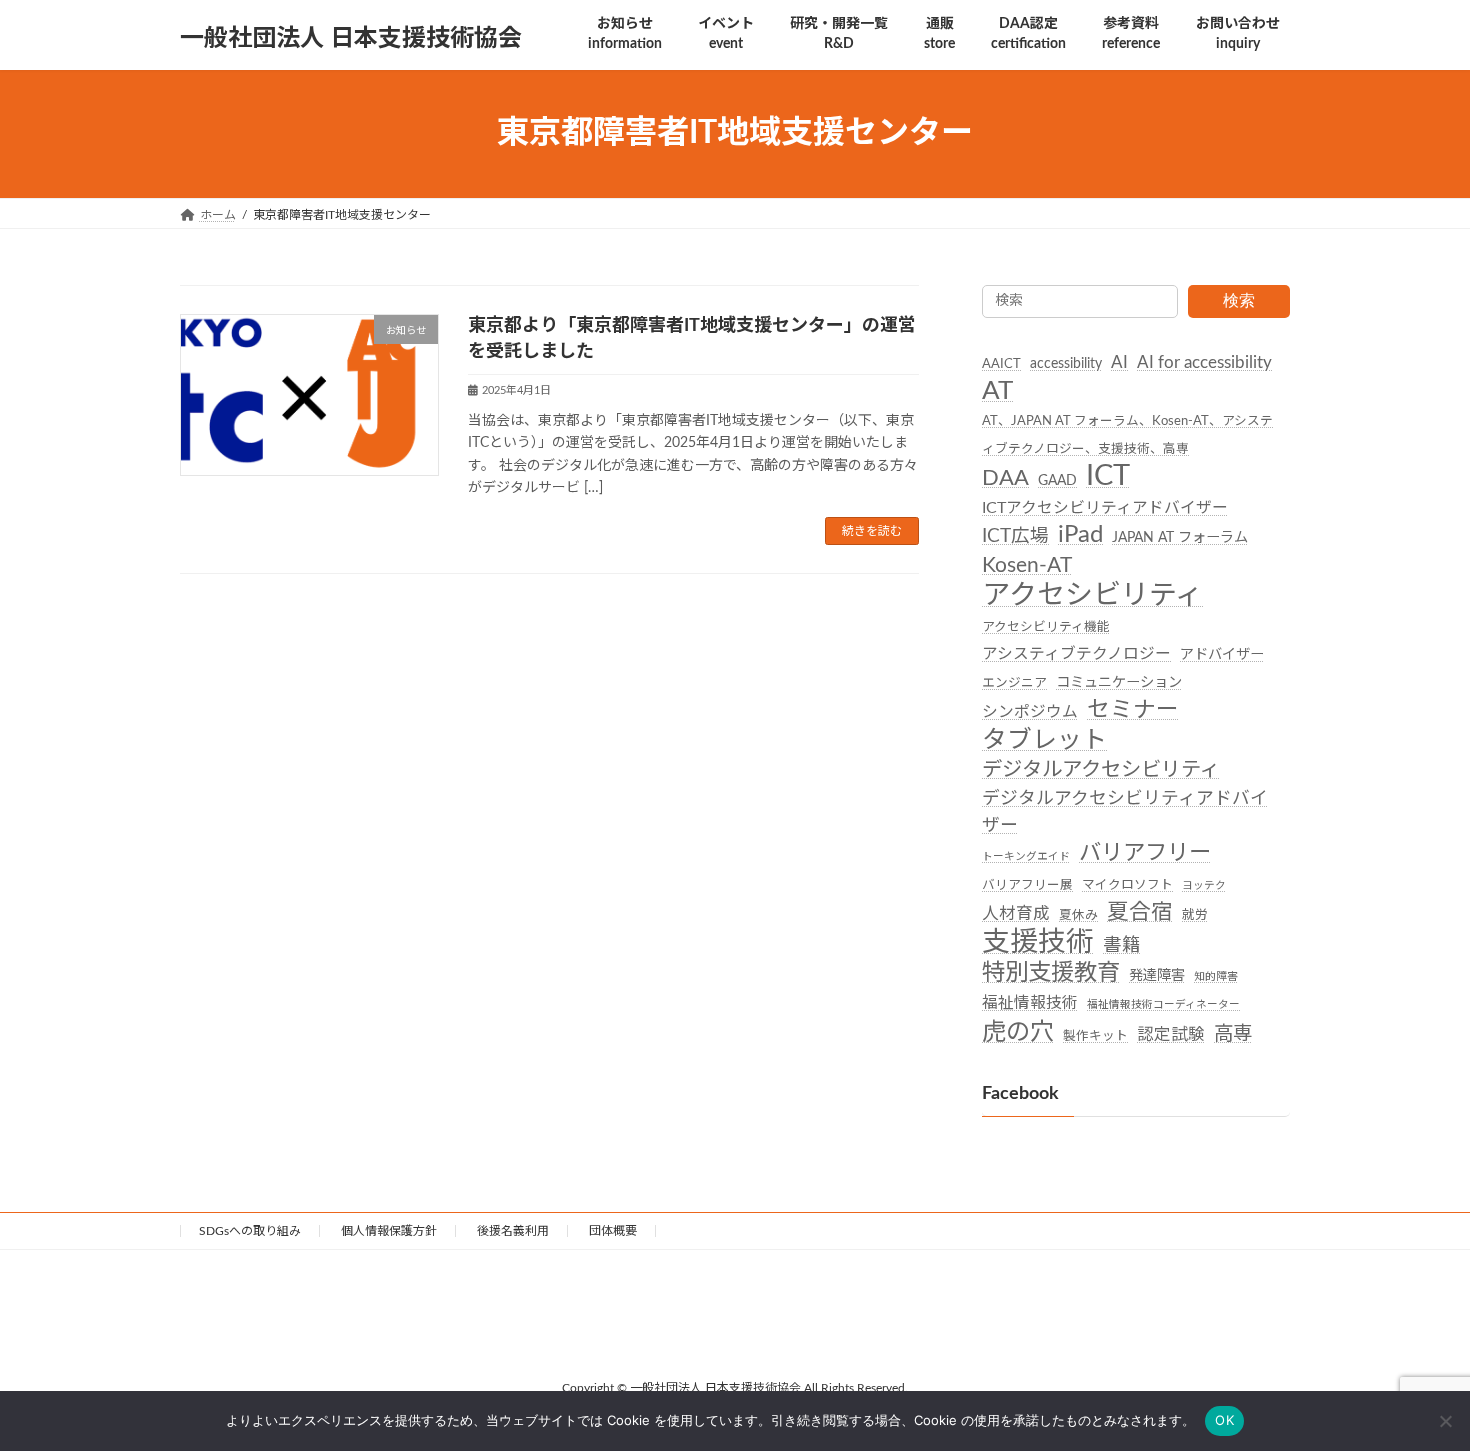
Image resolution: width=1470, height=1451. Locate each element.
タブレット (1044, 739)
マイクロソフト (1127, 884)
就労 (1195, 914)
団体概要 (613, 1231)
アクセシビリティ (1092, 594)
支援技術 (1038, 942)
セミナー (1133, 710)
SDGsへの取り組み (250, 1231)
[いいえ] (1445, 1421)
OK (1224, 1420)
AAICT (1001, 364)
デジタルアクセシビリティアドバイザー (1125, 812)
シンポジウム (1030, 712)
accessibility (1066, 364)
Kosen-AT (1027, 565)
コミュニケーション (1119, 683)
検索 (1239, 300)
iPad (1080, 535)
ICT (1108, 475)
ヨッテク (1204, 884)
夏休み (1078, 914)
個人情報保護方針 (389, 1231)
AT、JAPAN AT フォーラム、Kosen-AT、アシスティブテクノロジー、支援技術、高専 (1127, 434)
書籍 (1122, 945)
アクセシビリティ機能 (1046, 626)
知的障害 (1216, 976)
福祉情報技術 (1030, 1003)
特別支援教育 (1051, 973)
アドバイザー (1222, 655)
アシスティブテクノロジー (1076, 654)
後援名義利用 (513, 1231)
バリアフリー (1145, 853)
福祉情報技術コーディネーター (1163, 1004)
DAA (1005, 477)
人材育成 (1016, 913)
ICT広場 (1015, 536)
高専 (1233, 1033)
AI (1119, 363)
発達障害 (1157, 976)
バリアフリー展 (1027, 884)
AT (997, 391)
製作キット (1095, 1035)
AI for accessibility (1204, 363)
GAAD (1057, 480)
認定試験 (1171, 1034)
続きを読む (872, 531)
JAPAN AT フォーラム (1180, 538)
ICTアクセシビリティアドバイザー (1105, 508)
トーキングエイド (1026, 856)
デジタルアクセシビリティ (1101, 769)
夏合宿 (1140, 911)
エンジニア (1014, 683)
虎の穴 (1018, 1031)
